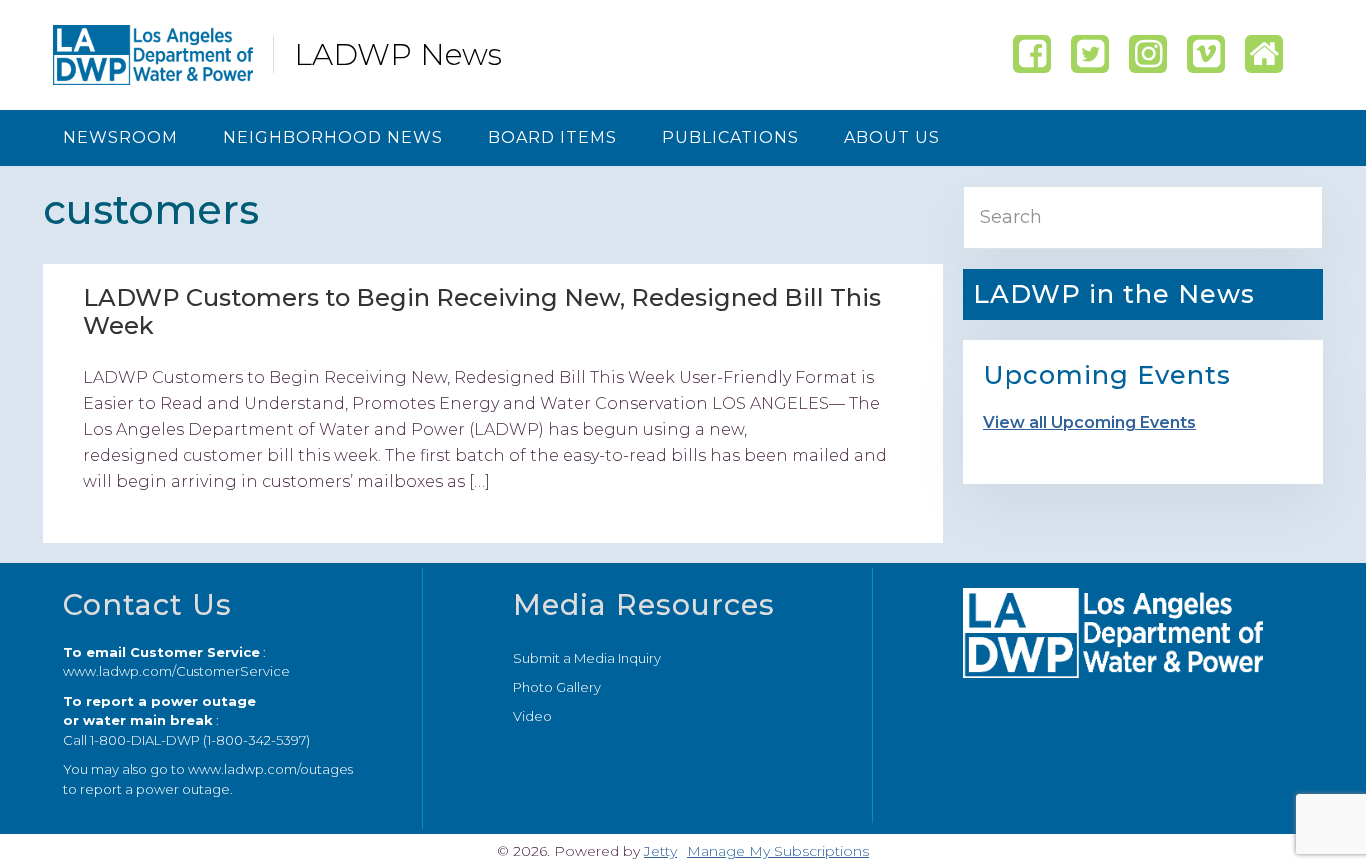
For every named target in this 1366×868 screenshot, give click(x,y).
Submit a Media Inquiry (587, 658)
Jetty (660, 851)
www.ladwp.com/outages (270, 769)
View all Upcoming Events (1089, 422)
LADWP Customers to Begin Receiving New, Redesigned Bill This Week (482, 312)
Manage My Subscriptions (778, 851)
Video (532, 716)
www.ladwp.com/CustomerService (176, 671)
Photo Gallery (557, 687)
